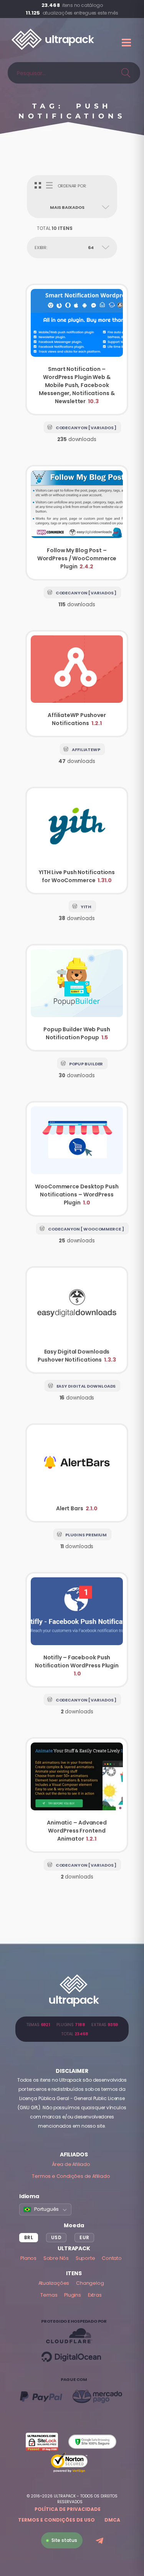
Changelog (90, 2283)
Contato (112, 2258)
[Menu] (127, 43)
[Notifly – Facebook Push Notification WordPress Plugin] (77, 1630)
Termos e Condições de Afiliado (71, 2176)
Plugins (73, 2295)
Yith (86, 907)
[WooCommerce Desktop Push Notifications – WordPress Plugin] (77, 1159)
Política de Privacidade (68, 2509)
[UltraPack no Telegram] (100, 2541)
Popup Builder (86, 1064)
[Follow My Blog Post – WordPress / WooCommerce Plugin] (77, 523)
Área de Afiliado (71, 2164)
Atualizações (54, 2283)
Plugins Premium (86, 1535)
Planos (28, 2258)
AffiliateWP (86, 750)
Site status (64, 2540)
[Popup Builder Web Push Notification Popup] (77, 998)
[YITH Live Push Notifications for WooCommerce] (77, 841)
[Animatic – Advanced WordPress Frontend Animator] (77, 1795)
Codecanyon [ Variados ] (86, 428)
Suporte (85, 2258)
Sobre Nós (56, 2258)
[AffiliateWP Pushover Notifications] (77, 684)
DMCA (112, 2520)
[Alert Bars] (77, 1473)
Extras (95, 2295)
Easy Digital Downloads (86, 1386)
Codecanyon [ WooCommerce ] (86, 1229)
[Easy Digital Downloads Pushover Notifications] (77, 1320)
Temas (49, 2295)
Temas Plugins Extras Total (72, 2029)
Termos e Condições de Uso (56, 2520)
